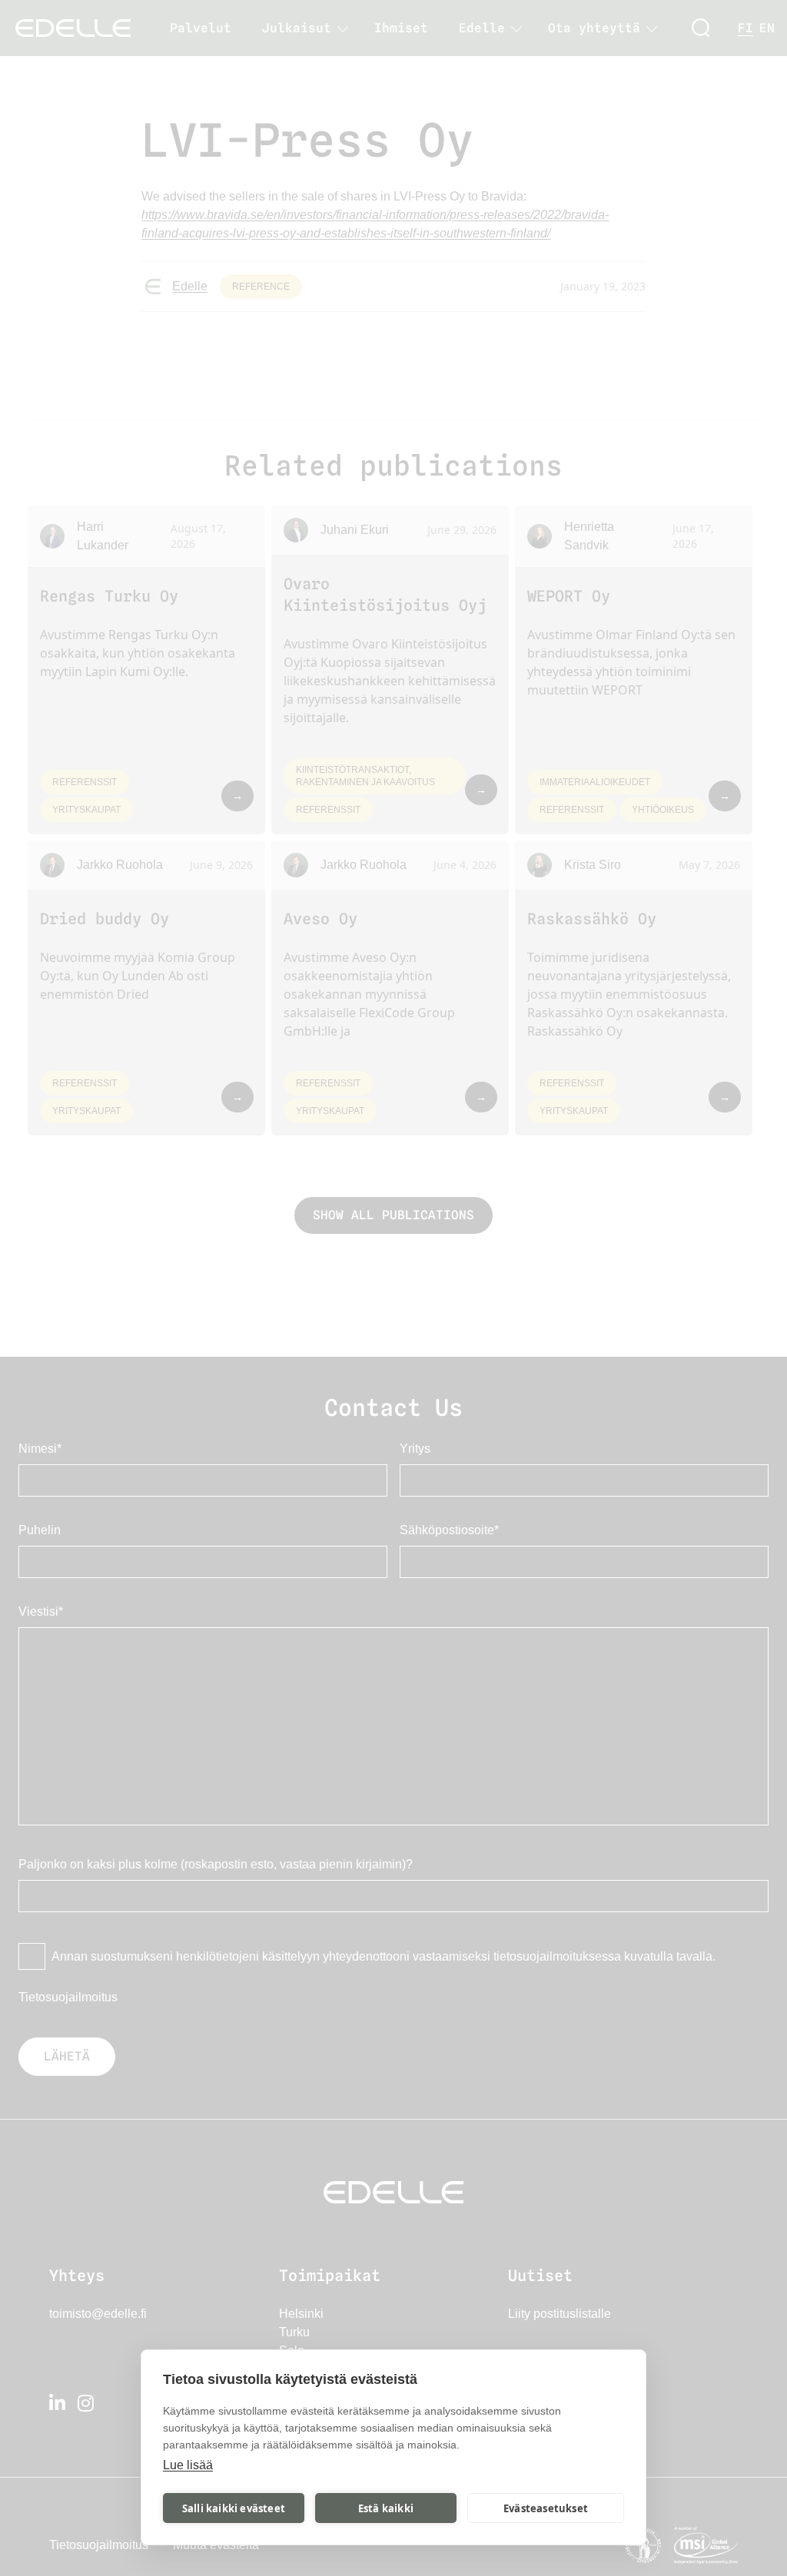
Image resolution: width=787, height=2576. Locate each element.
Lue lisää (188, 2465)
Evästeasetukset (546, 2508)
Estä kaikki (386, 2508)
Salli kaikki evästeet (234, 2508)
